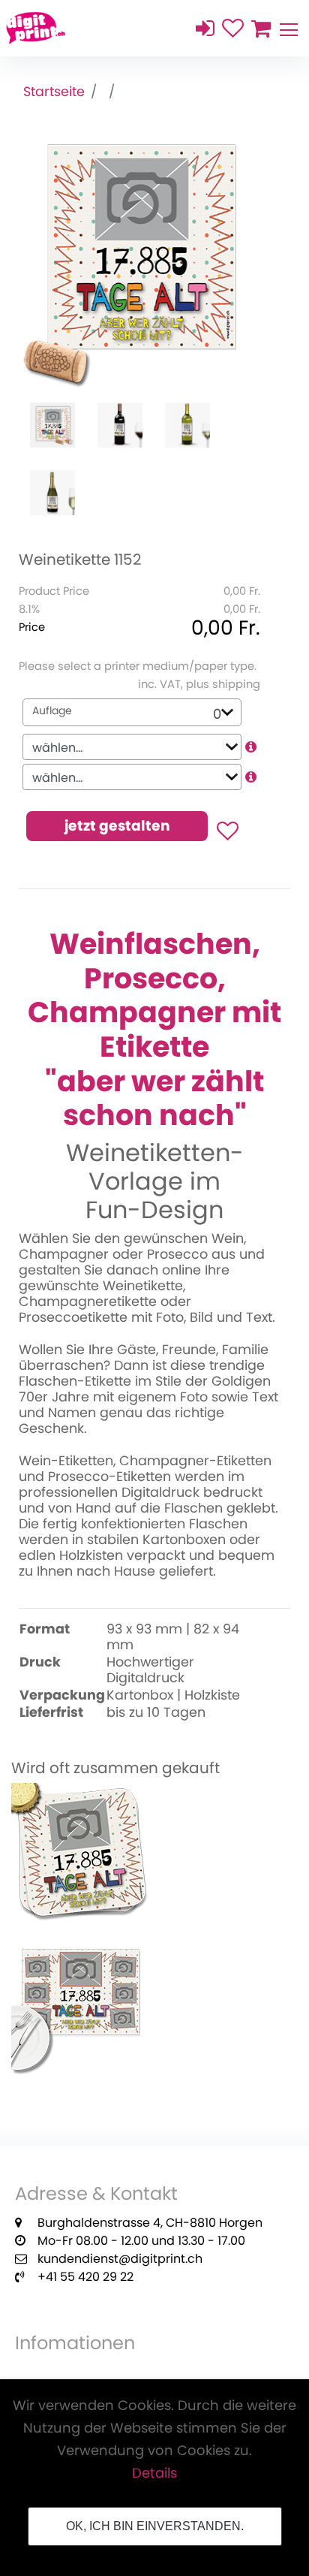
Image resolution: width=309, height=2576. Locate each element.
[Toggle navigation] (288, 28)
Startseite (54, 92)
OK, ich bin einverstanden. (155, 2526)
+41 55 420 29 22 (85, 2277)
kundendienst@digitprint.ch (120, 2259)
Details (154, 2473)
